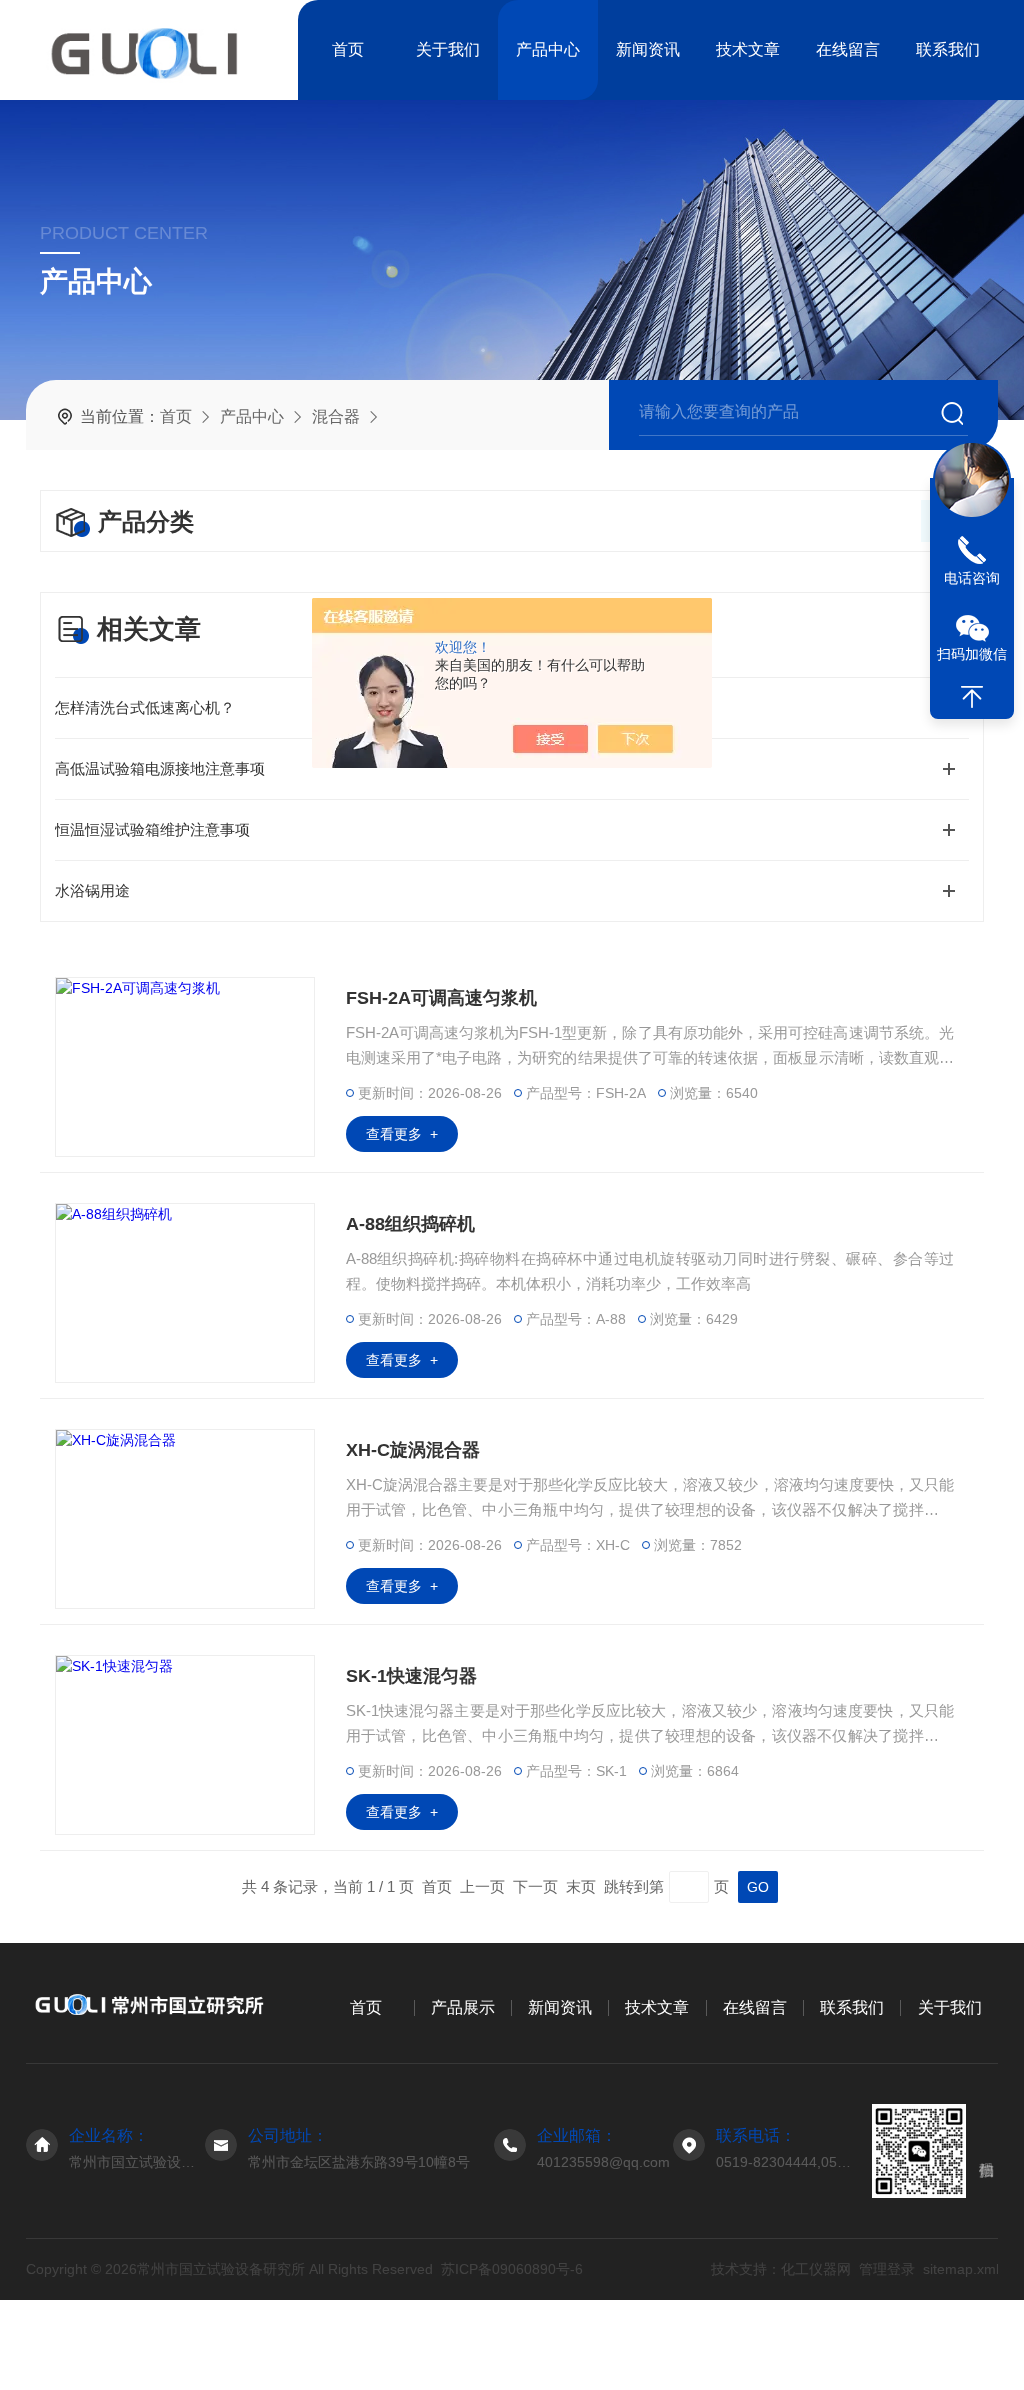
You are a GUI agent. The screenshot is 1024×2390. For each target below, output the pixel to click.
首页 (348, 49)
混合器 (336, 416)
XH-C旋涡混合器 (413, 1450)
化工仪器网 (815, 2269)
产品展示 (463, 2007)
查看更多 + (402, 1134)
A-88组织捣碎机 (410, 1224)
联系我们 (948, 49)
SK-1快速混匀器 (411, 1676)
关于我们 (448, 49)
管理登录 (886, 2269)
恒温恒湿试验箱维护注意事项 (152, 829)
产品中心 (548, 49)
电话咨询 (972, 578)
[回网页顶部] (972, 697)
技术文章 (748, 49)
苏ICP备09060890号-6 (512, 2269)
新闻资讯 (648, 49)
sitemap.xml (960, 2269)
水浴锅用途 (92, 890)
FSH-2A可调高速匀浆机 (441, 998)
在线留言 (848, 49)
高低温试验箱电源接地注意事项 (160, 768)
